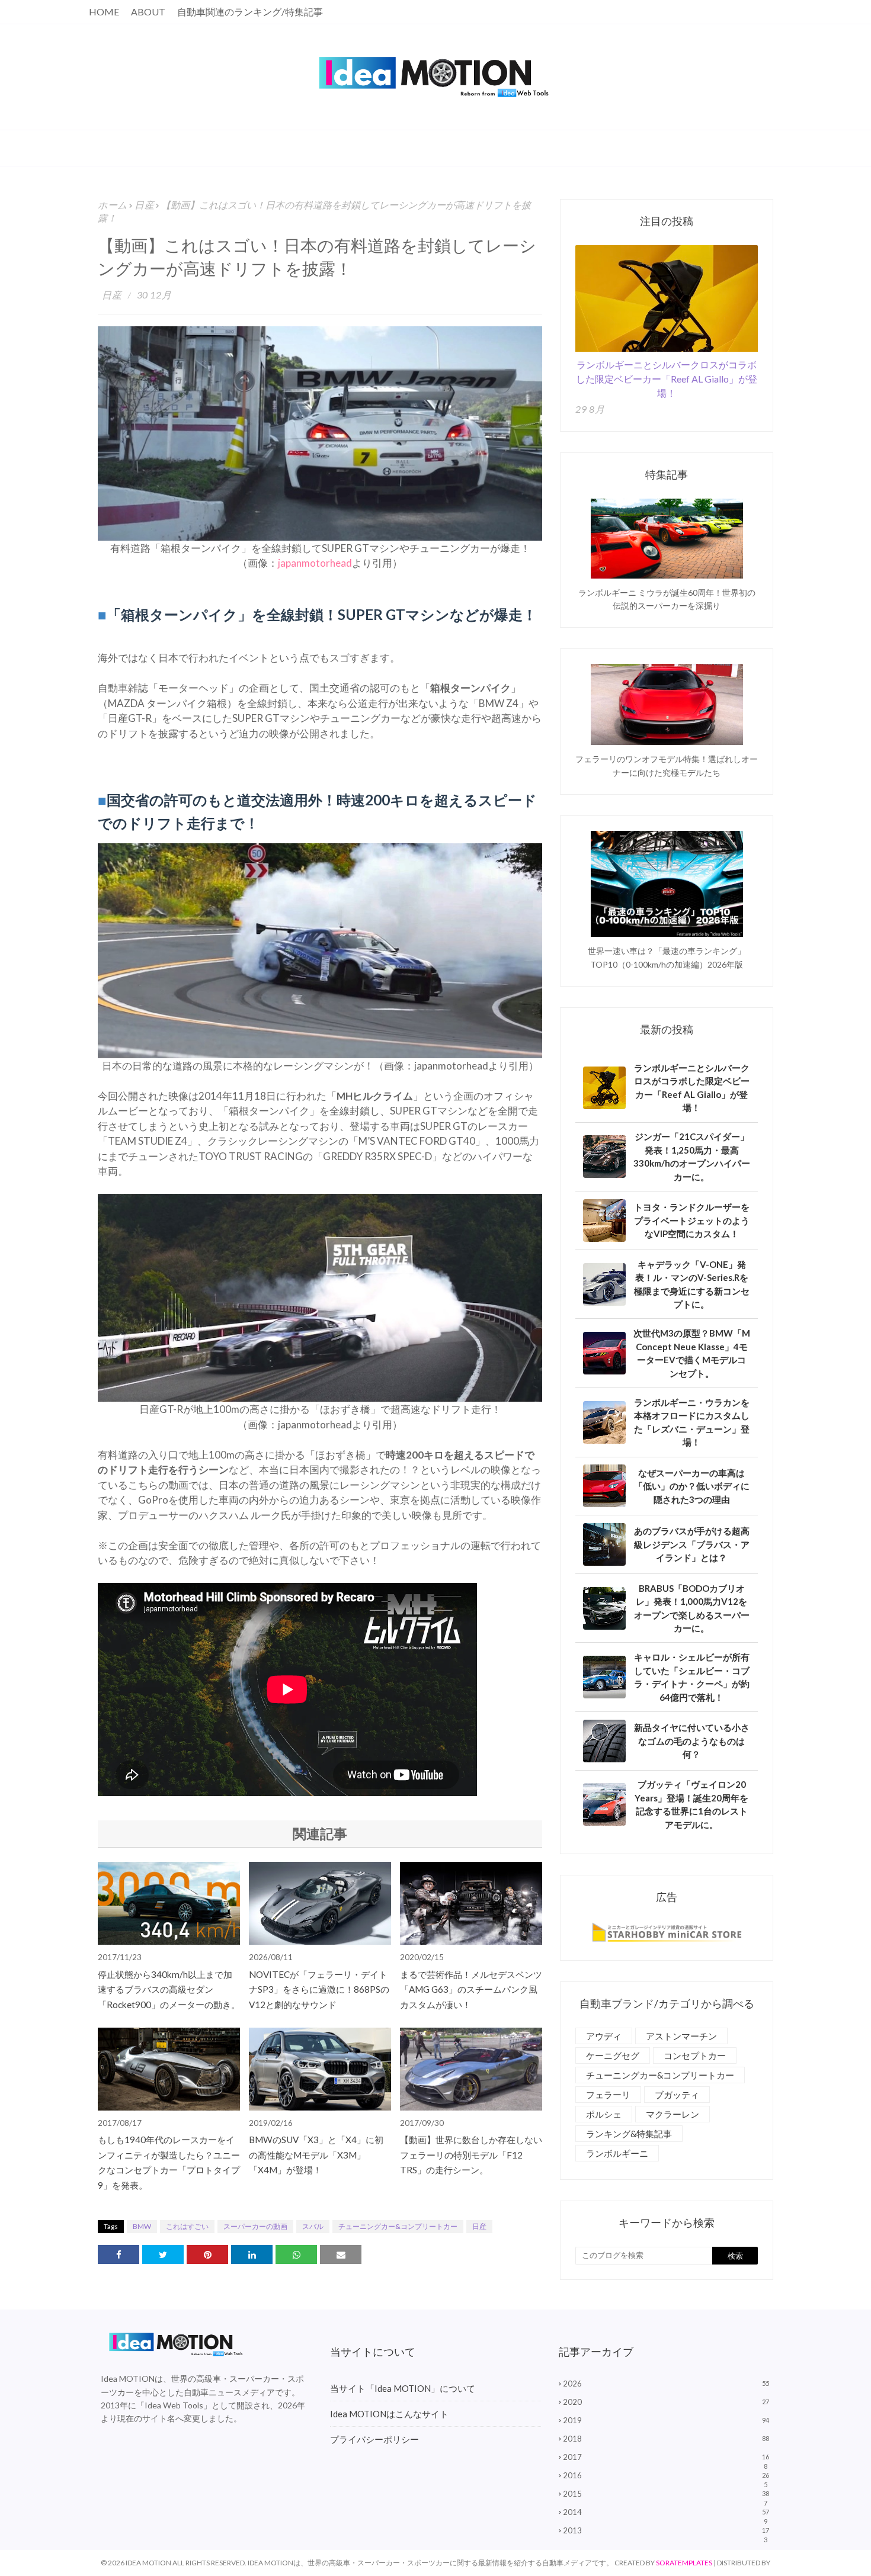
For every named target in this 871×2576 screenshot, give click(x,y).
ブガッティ (677, 2095)
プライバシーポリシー (374, 2439)
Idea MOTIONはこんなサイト (389, 2414)
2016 (666, 2475)
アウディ (604, 2036)
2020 (666, 2402)
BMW (142, 2226)
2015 (666, 2494)
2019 (666, 2420)
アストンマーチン (681, 2036)
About (148, 12)
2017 (666, 2457)
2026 (666, 2384)
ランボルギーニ (617, 2153)
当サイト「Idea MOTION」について (403, 2388)
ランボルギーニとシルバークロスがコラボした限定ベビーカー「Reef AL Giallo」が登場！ (667, 379)
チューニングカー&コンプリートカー (398, 2226)
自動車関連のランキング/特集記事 (250, 12)
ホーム (113, 205)
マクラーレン (673, 2114)
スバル (313, 2226)
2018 (666, 2439)
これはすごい (187, 2226)
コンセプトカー (695, 2055)
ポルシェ (604, 2114)
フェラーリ (608, 2095)
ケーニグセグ (613, 2055)
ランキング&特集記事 (629, 2134)
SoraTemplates (684, 2563)
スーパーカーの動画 (255, 2226)
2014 (666, 2512)
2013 (666, 2530)
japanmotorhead (315, 563)
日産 (144, 205)
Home (104, 12)
